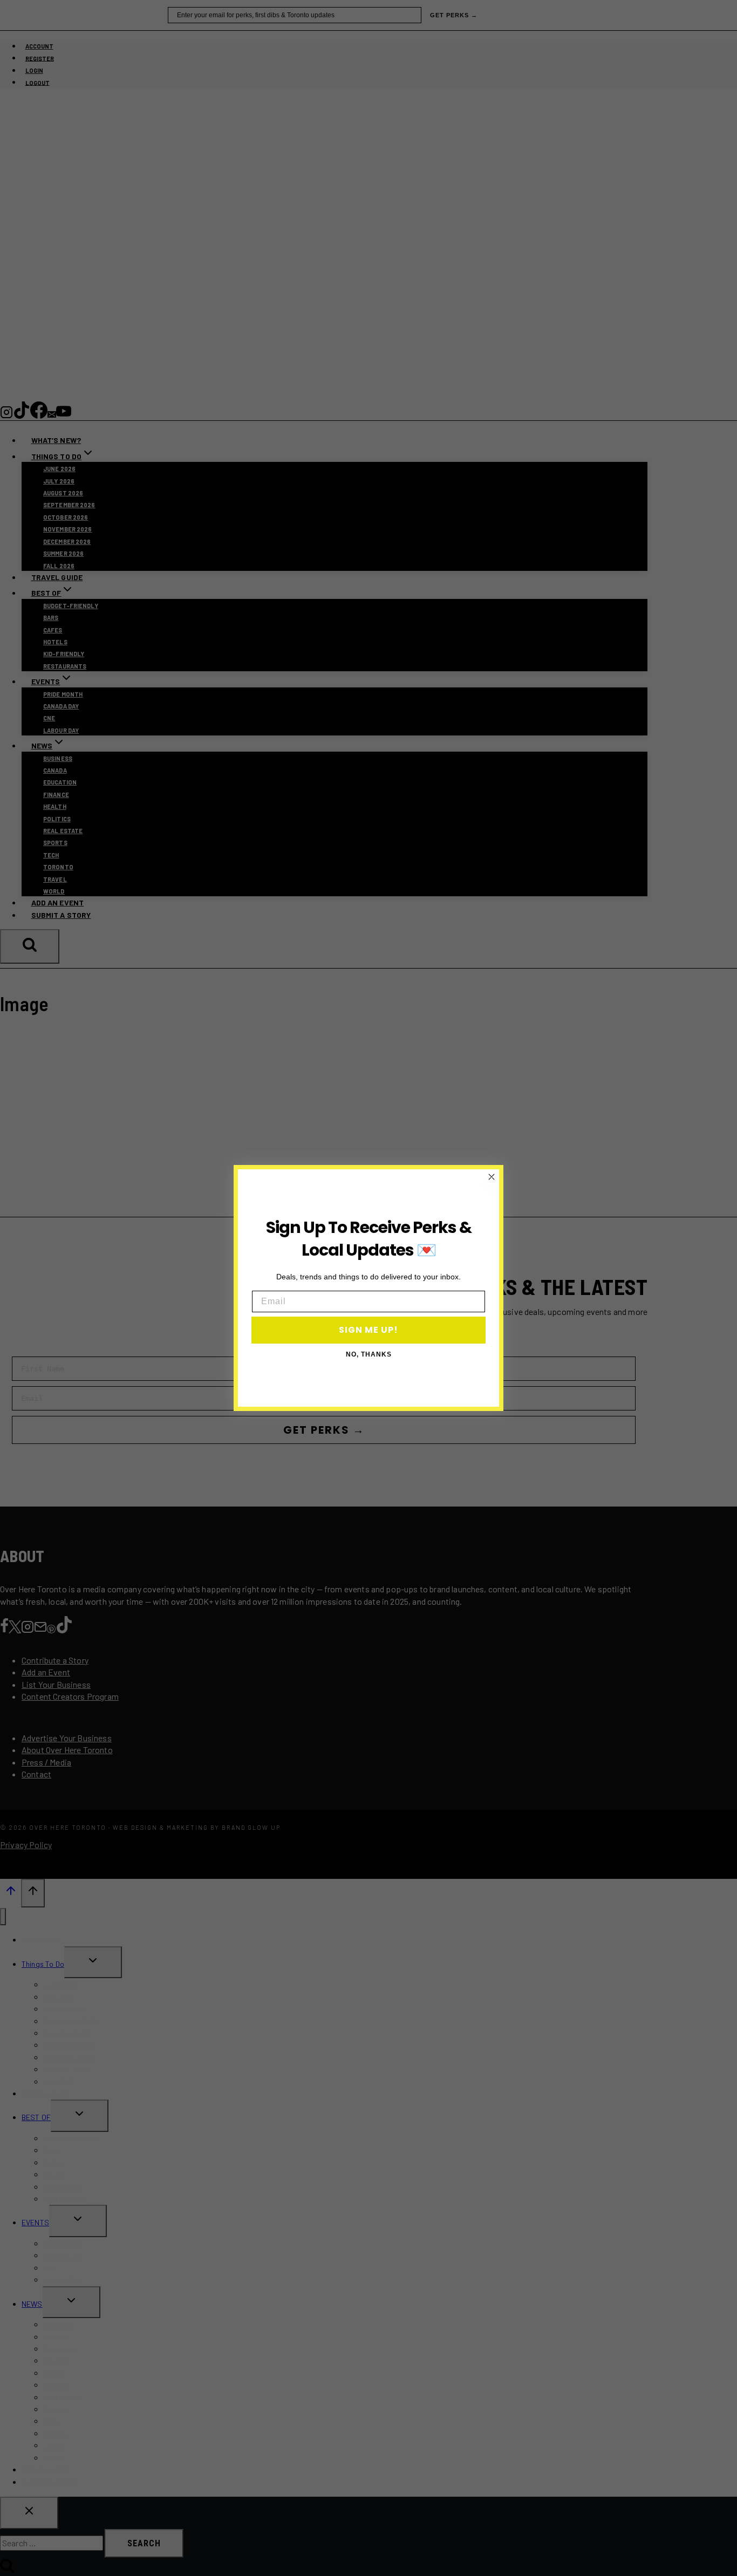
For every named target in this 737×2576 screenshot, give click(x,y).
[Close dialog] (492, 1177)
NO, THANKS (369, 1354)
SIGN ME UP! (368, 1330)
